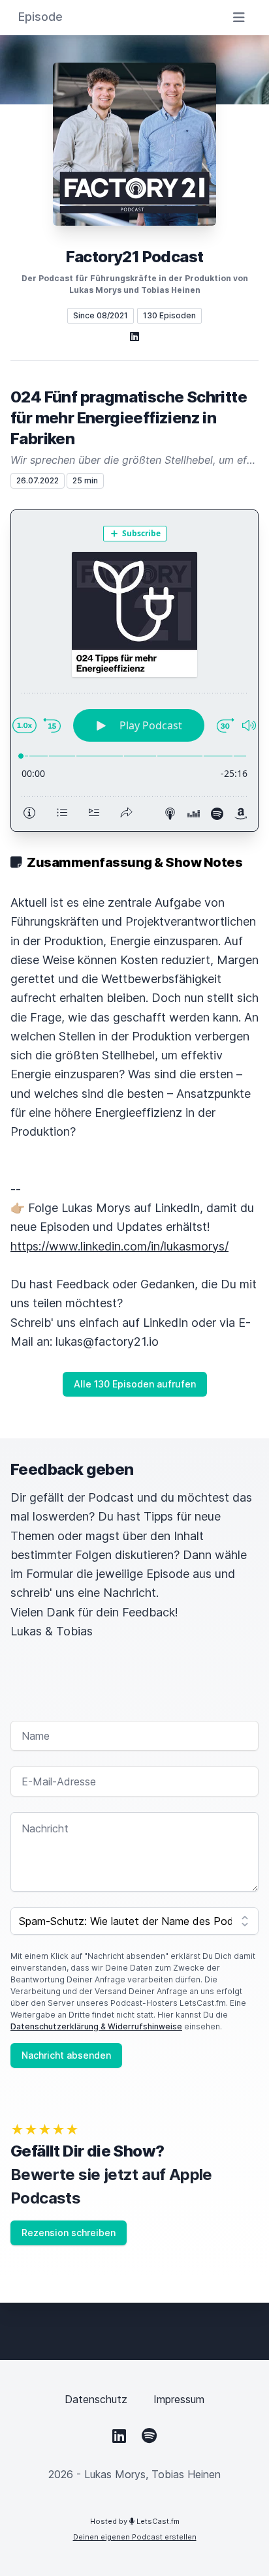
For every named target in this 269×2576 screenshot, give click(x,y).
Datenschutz (96, 2399)
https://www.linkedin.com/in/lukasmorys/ (119, 1246)
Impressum (179, 2399)
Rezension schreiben (69, 2233)
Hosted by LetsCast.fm (135, 2521)
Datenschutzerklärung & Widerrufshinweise (96, 2026)
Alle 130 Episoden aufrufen (135, 1384)
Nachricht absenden (66, 2055)
